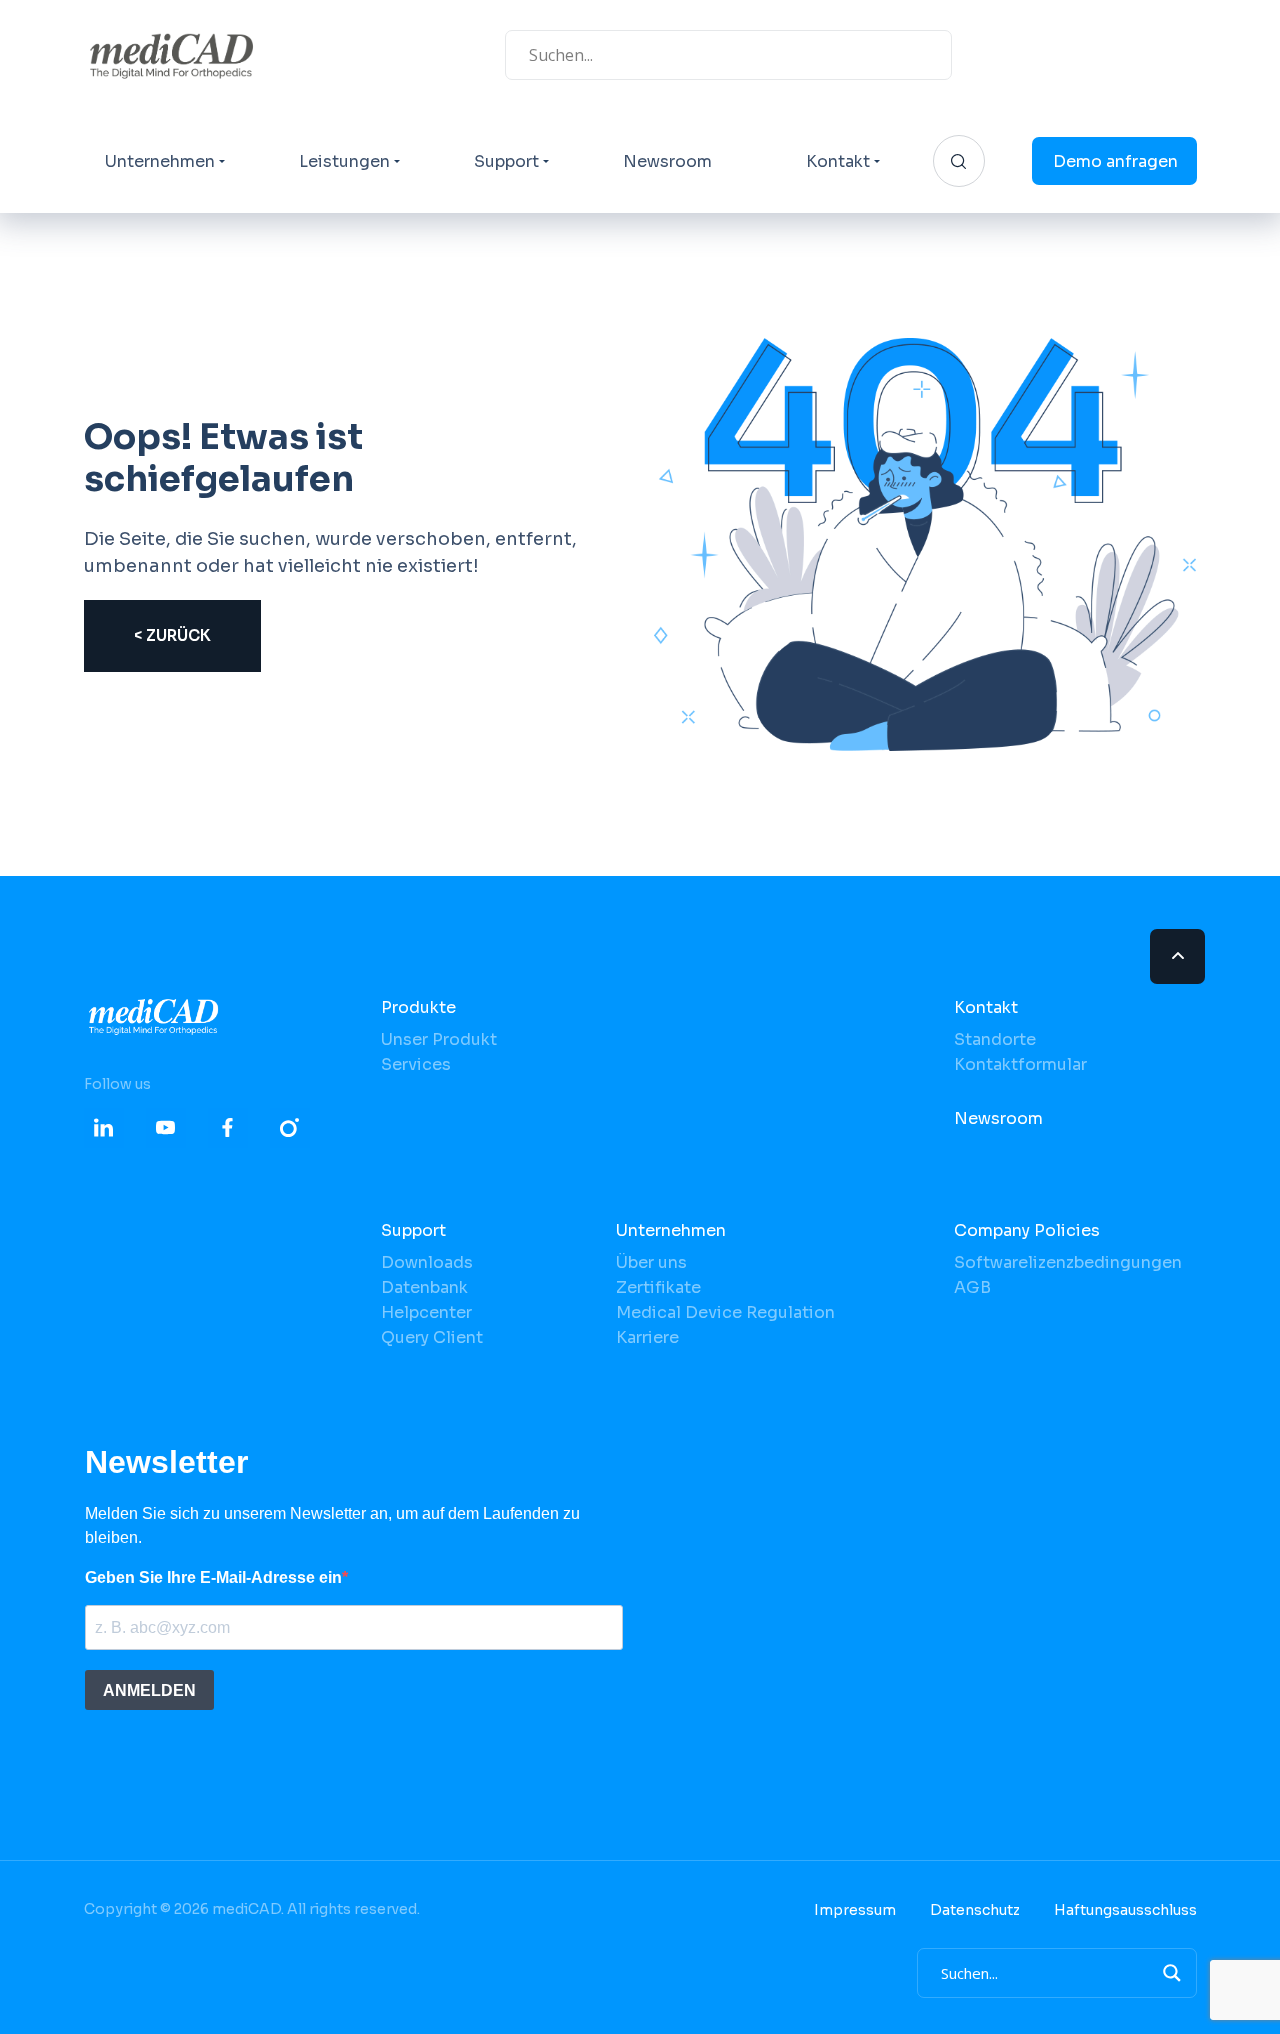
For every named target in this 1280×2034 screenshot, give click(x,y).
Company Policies (1027, 1230)
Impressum (855, 1910)
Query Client (432, 1337)
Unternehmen (160, 161)
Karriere (647, 1337)
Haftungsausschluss (1125, 1910)
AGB (972, 1287)
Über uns (651, 1262)
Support (506, 161)
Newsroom (667, 161)
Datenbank (424, 1287)
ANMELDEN (149, 1690)
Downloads (427, 1262)
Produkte (418, 1007)
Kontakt (838, 161)
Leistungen (344, 161)
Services (416, 1064)
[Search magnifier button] (1172, 1973)
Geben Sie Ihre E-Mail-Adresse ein (213, 1577)
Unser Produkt (439, 1039)
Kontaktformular (1020, 1064)
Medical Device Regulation (725, 1312)
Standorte (995, 1039)
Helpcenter (426, 1312)
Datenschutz (975, 1910)
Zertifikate (658, 1287)
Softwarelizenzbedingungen (1068, 1262)
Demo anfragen (1115, 161)
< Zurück (172, 635)
